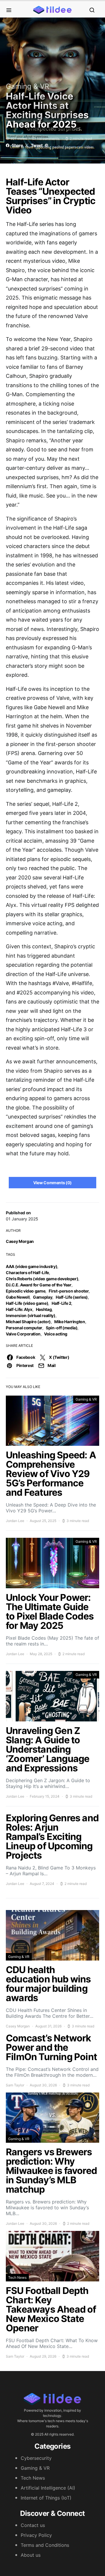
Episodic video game (26, 1291)
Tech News (17, 2277)
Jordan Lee (15, 1521)
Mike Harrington (70, 1322)
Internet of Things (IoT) (46, 2498)
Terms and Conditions (45, 2545)
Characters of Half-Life (27, 1273)
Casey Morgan (20, 1241)
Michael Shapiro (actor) (28, 1322)
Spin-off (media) (62, 1328)
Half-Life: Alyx (19, 1309)
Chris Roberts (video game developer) (42, 1279)
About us (31, 2555)
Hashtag (44, 1309)
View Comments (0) (52, 1183)
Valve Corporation (23, 1334)
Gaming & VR (27, 86)
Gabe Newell (18, 1297)
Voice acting (56, 1334)
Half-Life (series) (72, 1297)
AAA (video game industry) (32, 1266)
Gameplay (43, 1297)
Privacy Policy (36, 2535)
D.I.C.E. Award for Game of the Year (39, 1285)
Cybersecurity (36, 2458)
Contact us (33, 2525)
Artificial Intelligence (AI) (48, 2488)
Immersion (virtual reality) (31, 1315)
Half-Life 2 (61, 1303)
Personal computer (24, 1328)
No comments (48, 139)
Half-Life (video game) (27, 1303)
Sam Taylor (15, 2085)
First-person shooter (69, 1291)
